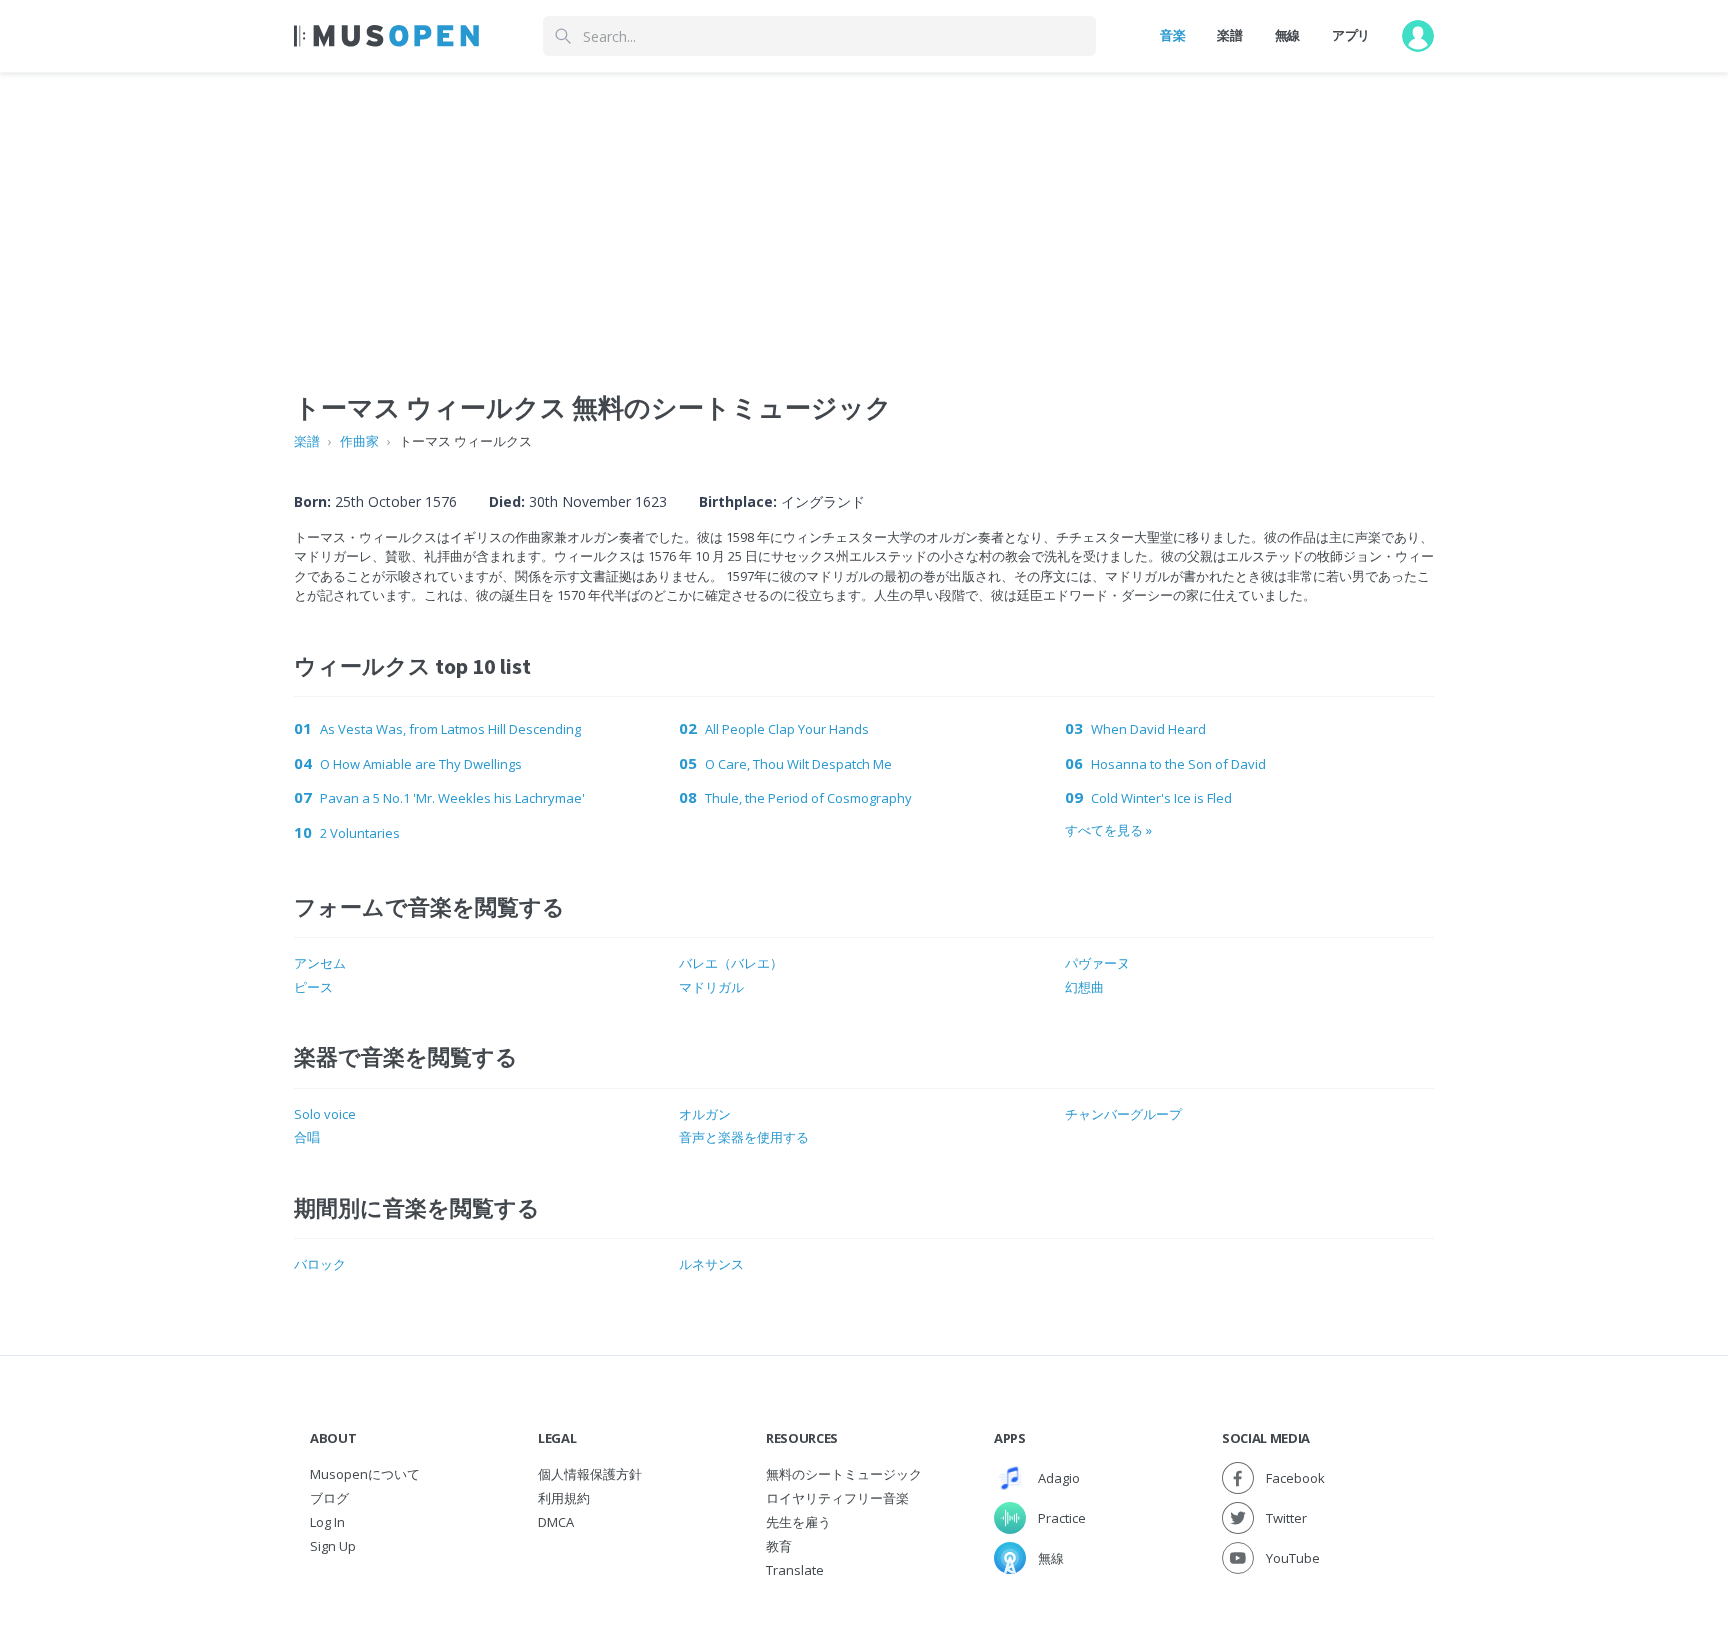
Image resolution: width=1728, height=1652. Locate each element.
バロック (320, 1264)
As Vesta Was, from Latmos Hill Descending (450, 729)
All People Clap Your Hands (787, 729)
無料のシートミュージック (844, 1474)
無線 (1287, 35)
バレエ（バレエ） (731, 963)
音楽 (1172, 35)
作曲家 (359, 441)
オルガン (705, 1114)
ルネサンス (711, 1264)
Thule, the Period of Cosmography (808, 798)
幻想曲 (1084, 987)
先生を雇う (798, 1522)
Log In (327, 1522)
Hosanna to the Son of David (1178, 764)
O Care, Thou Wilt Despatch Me (798, 764)
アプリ (1351, 35)
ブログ (329, 1498)
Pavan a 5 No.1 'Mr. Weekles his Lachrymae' (452, 798)
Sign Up (333, 1546)
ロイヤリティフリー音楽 (837, 1498)
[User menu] (1418, 36)
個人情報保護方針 (590, 1474)
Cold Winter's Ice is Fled (1161, 798)
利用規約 (564, 1498)
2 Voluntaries (360, 833)
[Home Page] (386, 36)
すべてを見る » (1108, 830)
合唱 (307, 1137)
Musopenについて (365, 1474)
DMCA (556, 1522)
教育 (779, 1546)
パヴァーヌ (1097, 963)
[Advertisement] (864, 213)
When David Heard (1148, 729)
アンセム (320, 963)
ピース (313, 987)
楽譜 (1229, 35)
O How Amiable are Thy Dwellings (421, 764)
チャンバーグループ (1123, 1114)
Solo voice (325, 1114)
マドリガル (711, 987)
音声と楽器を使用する (744, 1137)
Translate (795, 1570)
